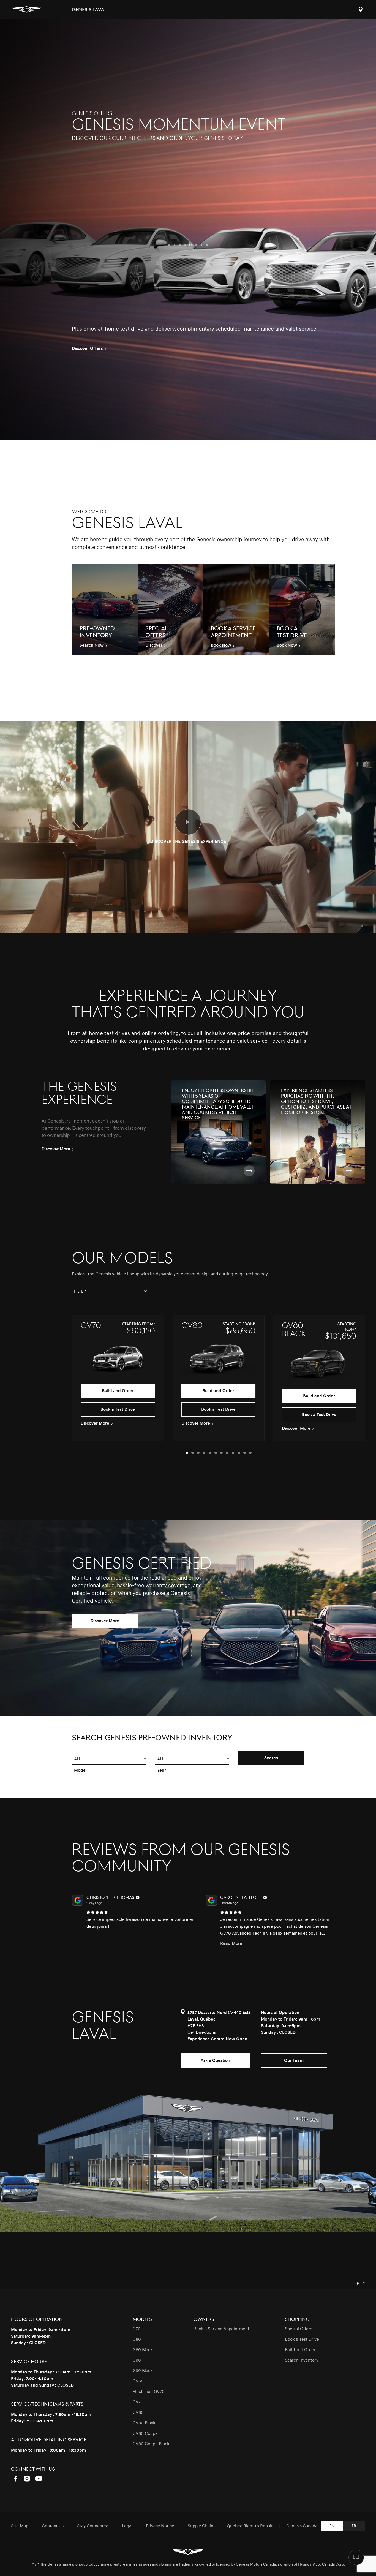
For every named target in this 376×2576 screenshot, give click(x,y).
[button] (169, 245)
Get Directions (202, 2032)
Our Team (294, 2060)
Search (271, 1758)
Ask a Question (215, 2060)
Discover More (105, 1621)
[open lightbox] (188, 822)
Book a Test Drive (118, 1409)
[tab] (187, 1453)
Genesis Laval (89, 10)
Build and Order (118, 1391)
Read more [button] (97, 1943)
